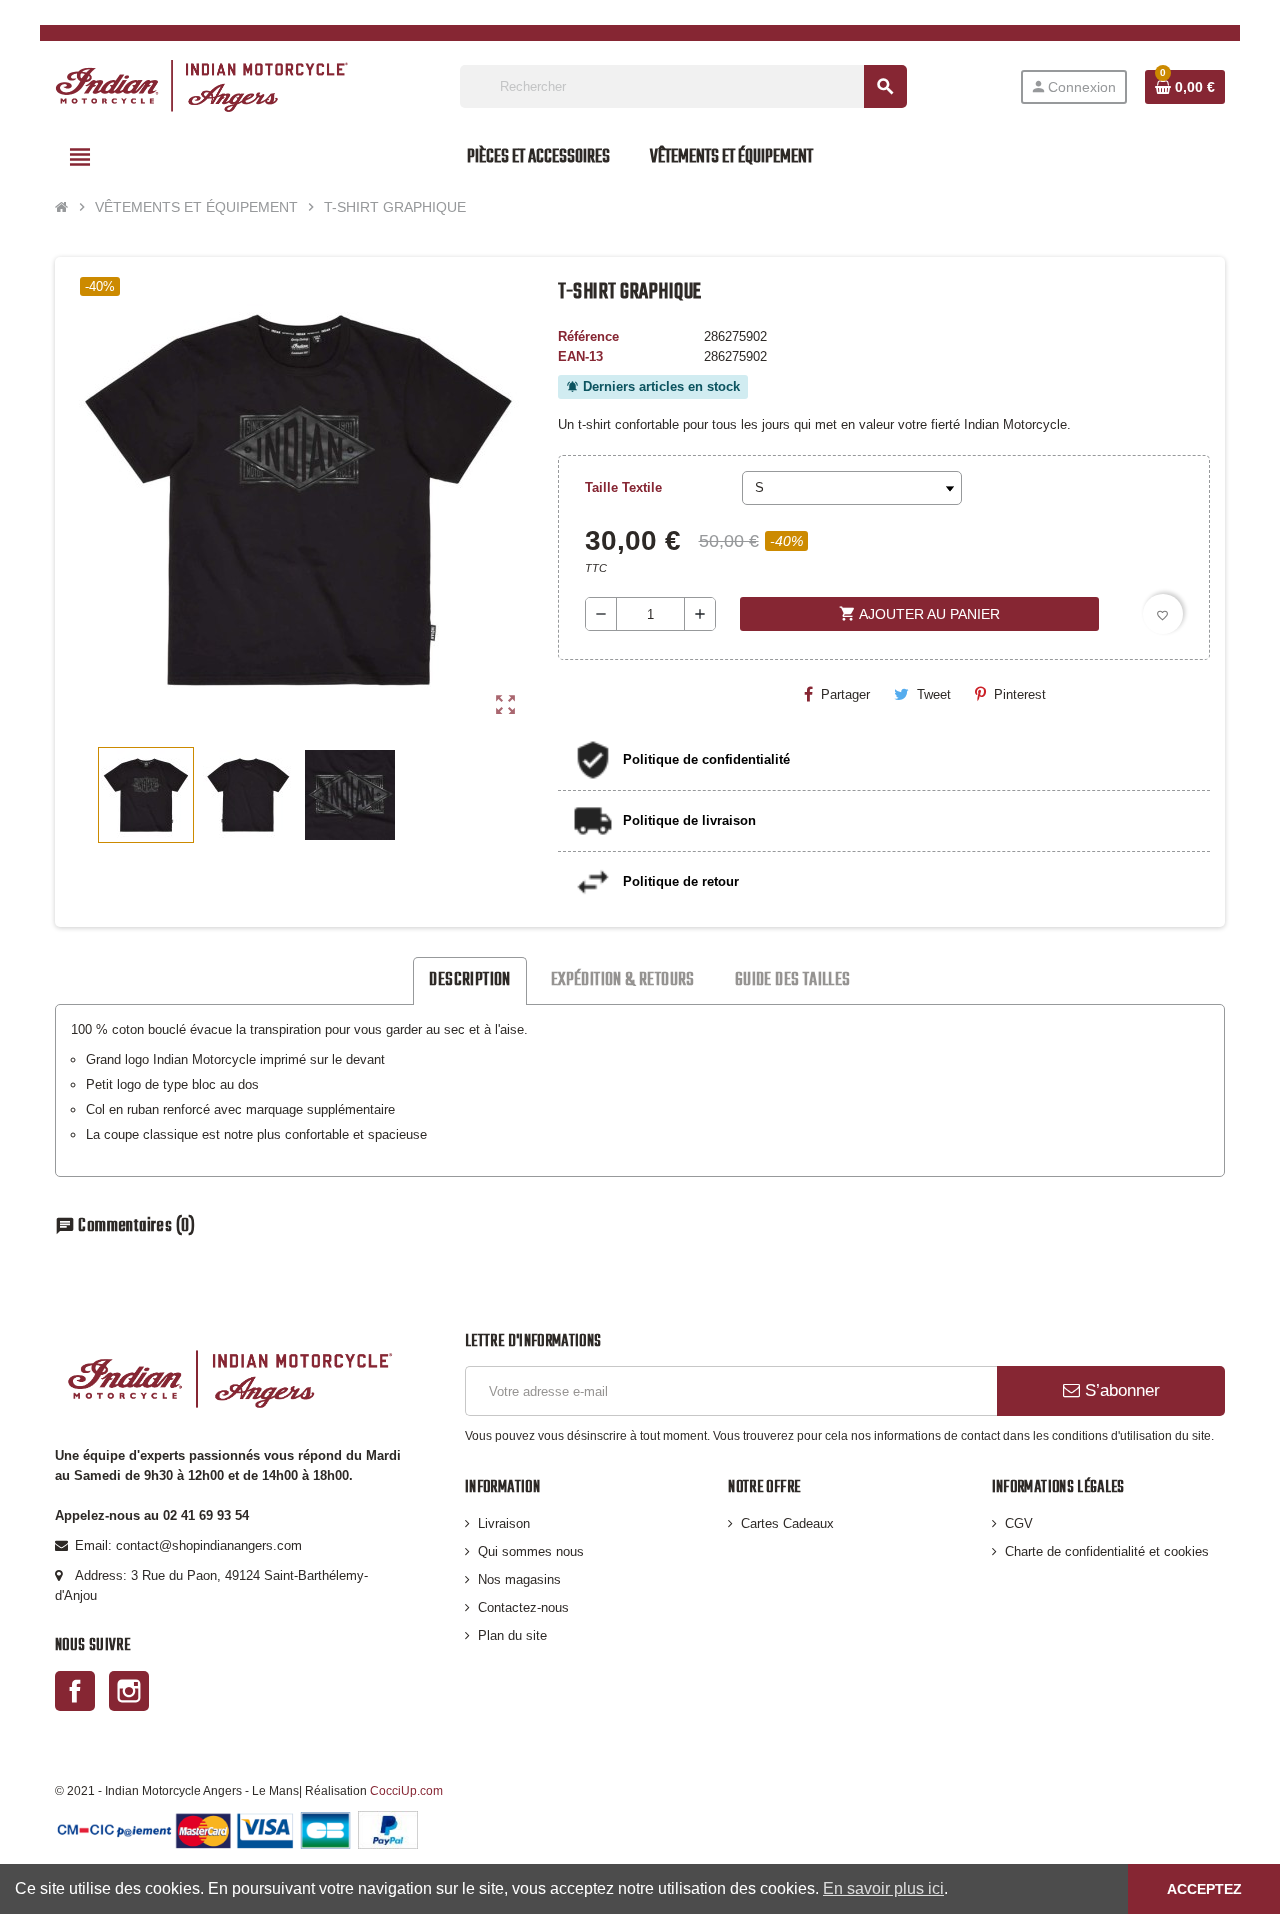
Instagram (129, 1691)
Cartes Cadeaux (787, 1523)
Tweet (934, 694)
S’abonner (1120, 1390)
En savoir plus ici (883, 1888)
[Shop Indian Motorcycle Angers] (201, 85)
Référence (588, 336)
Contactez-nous (523, 1607)
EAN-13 (580, 356)
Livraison (504, 1523)
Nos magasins (519, 1579)
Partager (845, 694)
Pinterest (1020, 694)
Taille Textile (623, 487)
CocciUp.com (406, 1790)
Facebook (75, 1691)
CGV (1019, 1523)
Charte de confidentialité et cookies (1107, 1551)
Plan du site (512, 1635)
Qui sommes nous (531, 1551)
